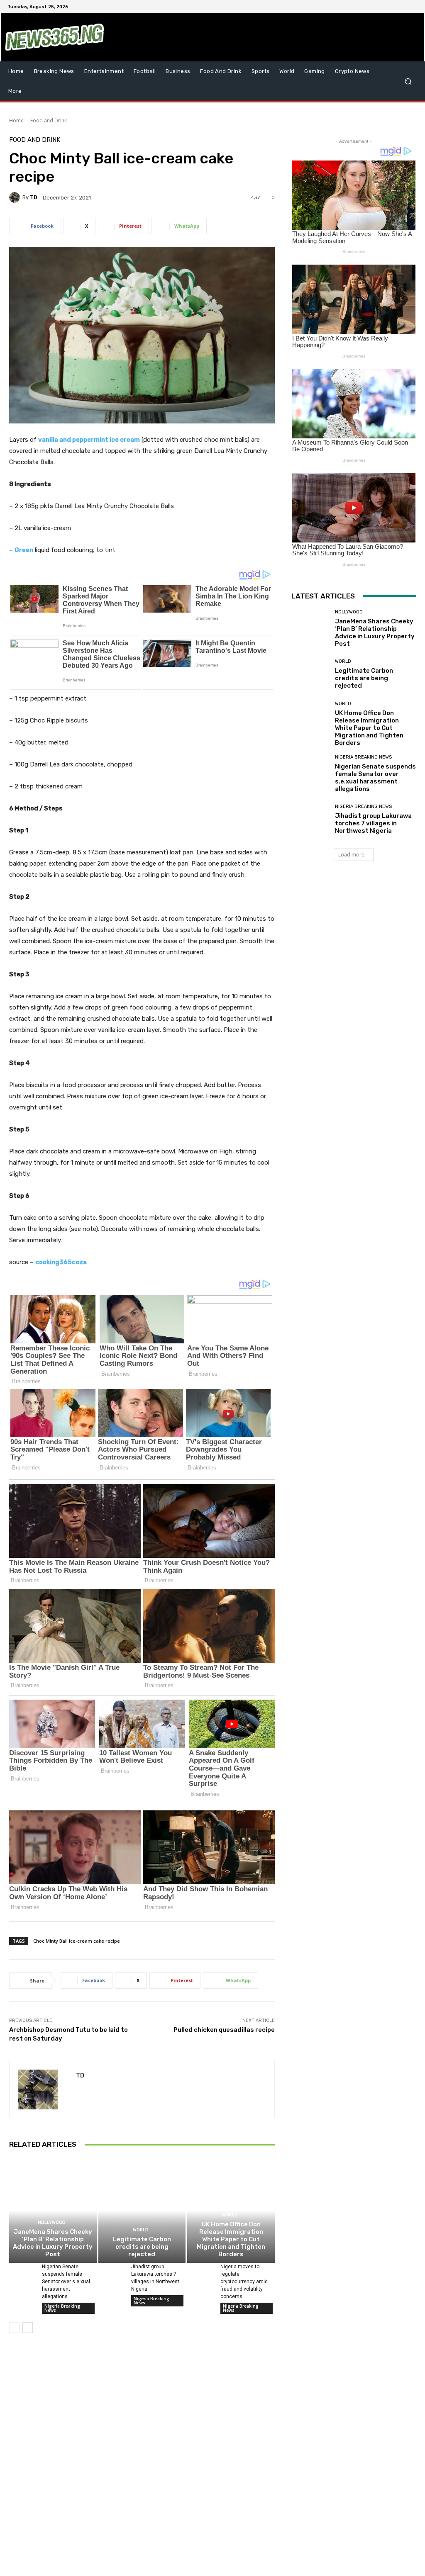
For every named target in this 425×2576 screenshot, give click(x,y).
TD (34, 197)
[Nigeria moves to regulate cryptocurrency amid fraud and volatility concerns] (200, 2272)
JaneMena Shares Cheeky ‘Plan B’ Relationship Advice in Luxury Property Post (53, 2243)
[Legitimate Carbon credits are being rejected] (142, 2210)
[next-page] (28, 2328)
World (141, 2230)
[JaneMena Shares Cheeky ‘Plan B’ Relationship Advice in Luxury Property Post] (53, 2210)
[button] (408, 81)
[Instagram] (383, 7)
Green (24, 550)
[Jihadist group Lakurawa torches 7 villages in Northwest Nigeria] (111, 2272)
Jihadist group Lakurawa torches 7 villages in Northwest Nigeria (373, 823)
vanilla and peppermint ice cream (89, 440)
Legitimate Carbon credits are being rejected (142, 2247)
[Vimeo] (403, 7)
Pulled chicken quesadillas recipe (224, 2030)
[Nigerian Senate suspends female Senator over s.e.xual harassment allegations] (22, 2272)
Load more (351, 855)
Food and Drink (49, 120)
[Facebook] (373, 7)
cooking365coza (61, 1262)
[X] (393, 7)
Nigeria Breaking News (62, 2308)
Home (16, 120)
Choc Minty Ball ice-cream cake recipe (77, 1941)
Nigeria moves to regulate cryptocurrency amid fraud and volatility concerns (244, 2282)
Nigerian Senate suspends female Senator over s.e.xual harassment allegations (66, 2282)
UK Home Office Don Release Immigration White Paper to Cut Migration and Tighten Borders (231, 2239)
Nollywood (52, 2222)
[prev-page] (14, 2328)
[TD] (16, 197)
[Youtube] (413, 7)
